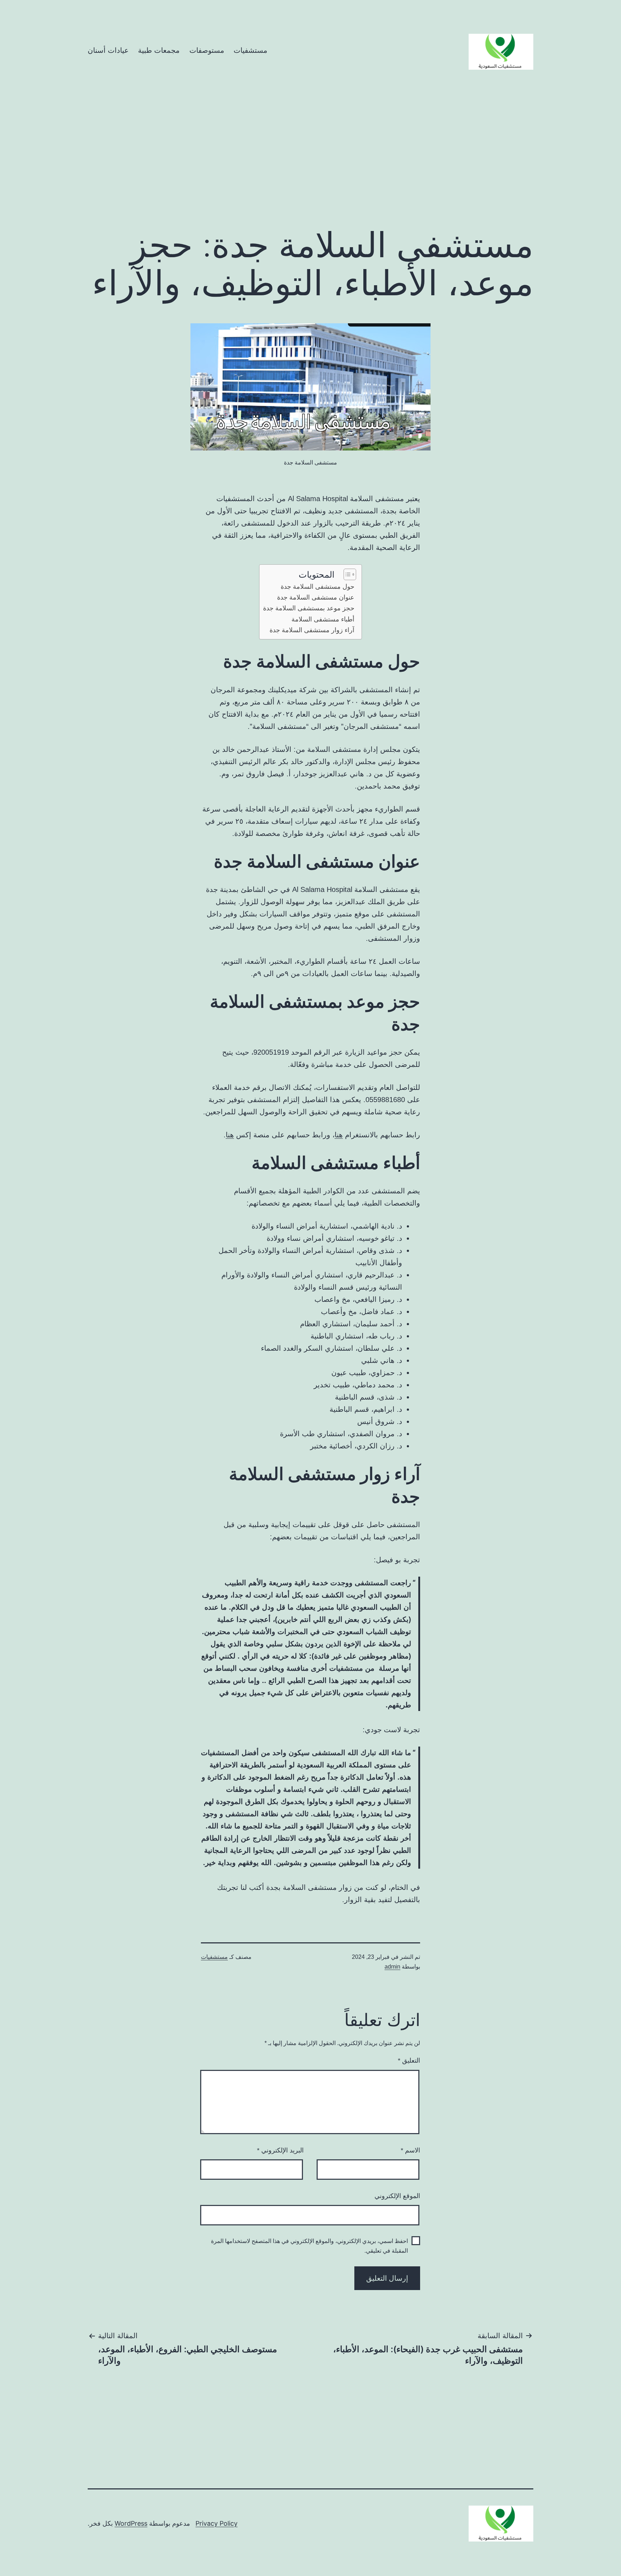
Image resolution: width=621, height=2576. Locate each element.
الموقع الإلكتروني (397, 2196)
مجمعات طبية (159, 50)
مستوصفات (207, 50)
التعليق (409, 2061)
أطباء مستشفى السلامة (323, 619)
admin (392, 1967)
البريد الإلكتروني (280, 2150)
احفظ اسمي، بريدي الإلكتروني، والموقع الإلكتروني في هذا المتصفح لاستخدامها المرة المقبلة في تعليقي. (309, 2246)
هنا (339, 1135)
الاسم (410, 2150)
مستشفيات (250, 50)
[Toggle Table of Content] (346, 574)
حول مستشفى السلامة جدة (318, 587)
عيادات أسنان (108, 50)
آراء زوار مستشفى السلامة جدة (312, 630)
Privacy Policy (217, 2523)
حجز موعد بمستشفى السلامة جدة (309, 608)
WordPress (131, 2523)
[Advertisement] (310, 161)
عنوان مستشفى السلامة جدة (316, 597)
